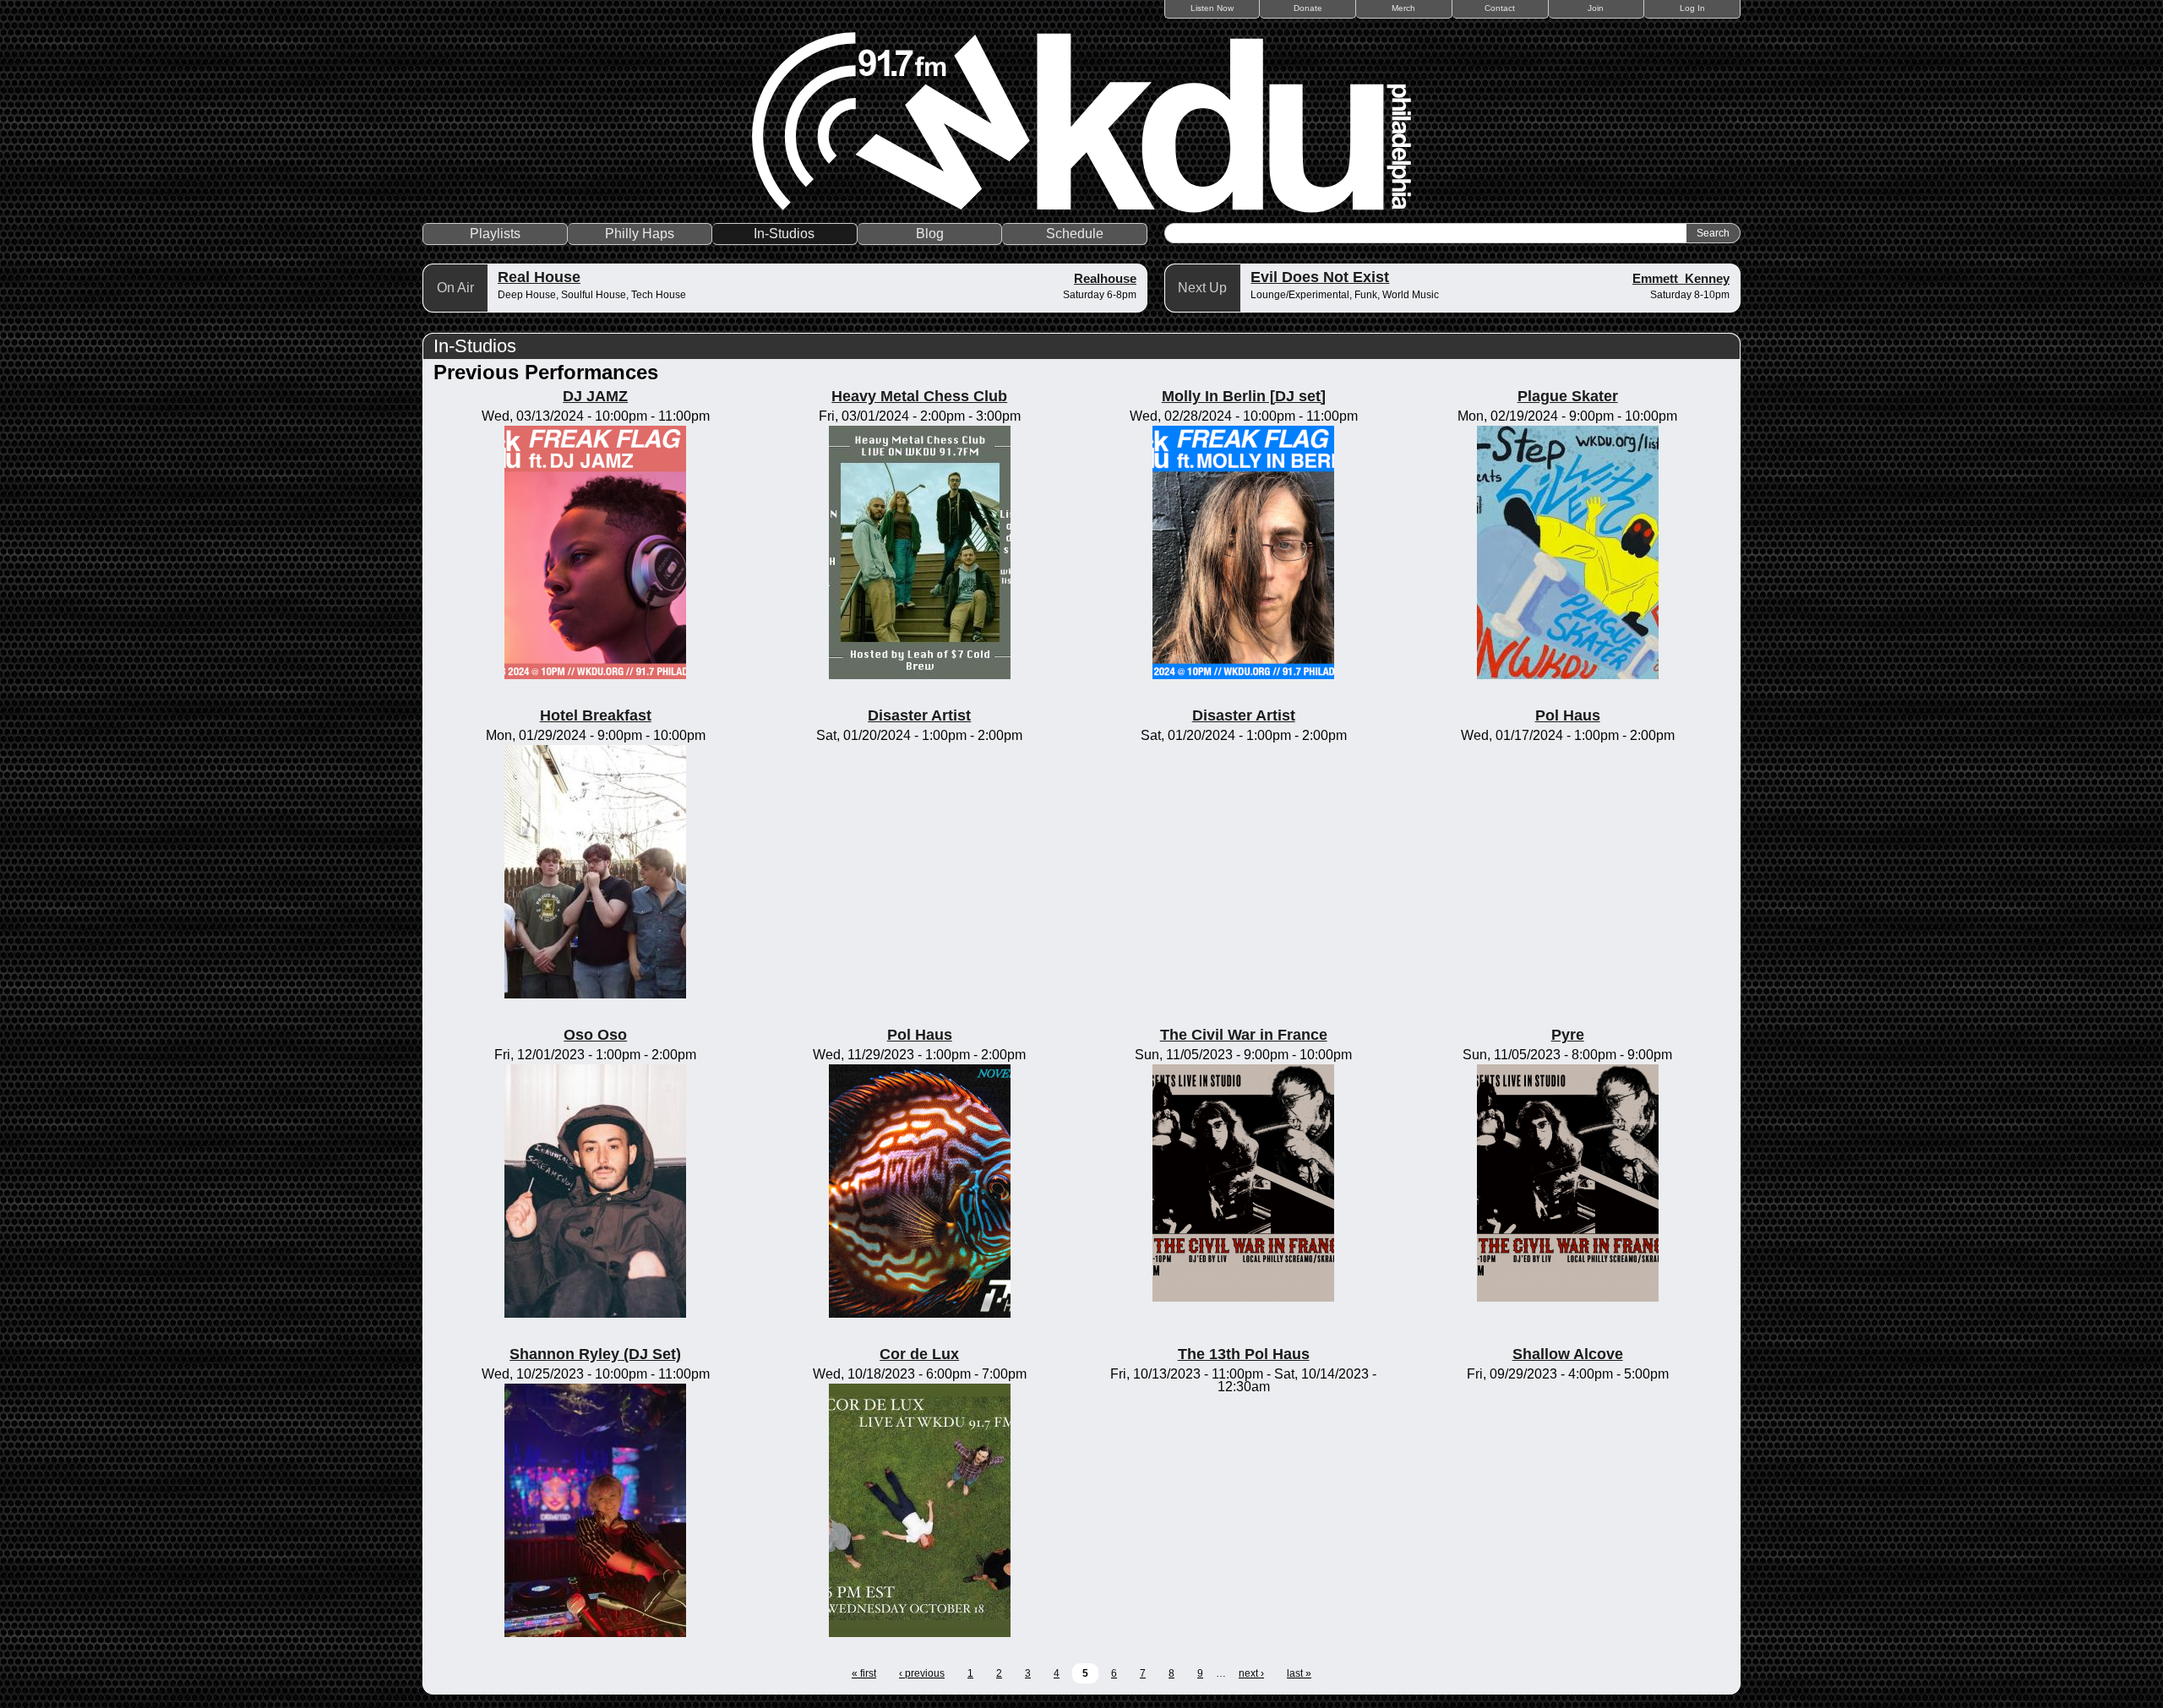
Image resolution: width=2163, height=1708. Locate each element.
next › (1251, 1673)
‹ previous (922, 1673)
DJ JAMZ (595, 396)
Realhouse (1105, 278)
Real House (539, 277)
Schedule (1075, 234)
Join (1596, 8)
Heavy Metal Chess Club (919, 396)
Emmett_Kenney (1681, 278)
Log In (1692, 8)
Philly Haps (640, 234)
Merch (1403, 8)
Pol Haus (1568, 715)
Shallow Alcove (1568, 1354)
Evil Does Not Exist (1320, 277)
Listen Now (1212, 8)
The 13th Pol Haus (1244, 1354)
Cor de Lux (919, 1354)
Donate (1308, 8)
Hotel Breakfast (596, 715)
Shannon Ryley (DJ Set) (595, 1354)
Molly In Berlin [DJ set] (1244, 396)
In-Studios (784, 234)
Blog (930, 234)
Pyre (1568, 1035)
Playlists (495, 234)
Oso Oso (595, 1035)
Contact (1500, 8)
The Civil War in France (1244, 1035)
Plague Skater (1568, 396)
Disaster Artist (919, 715)
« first (864, 1673)
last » (1299, 1673)
